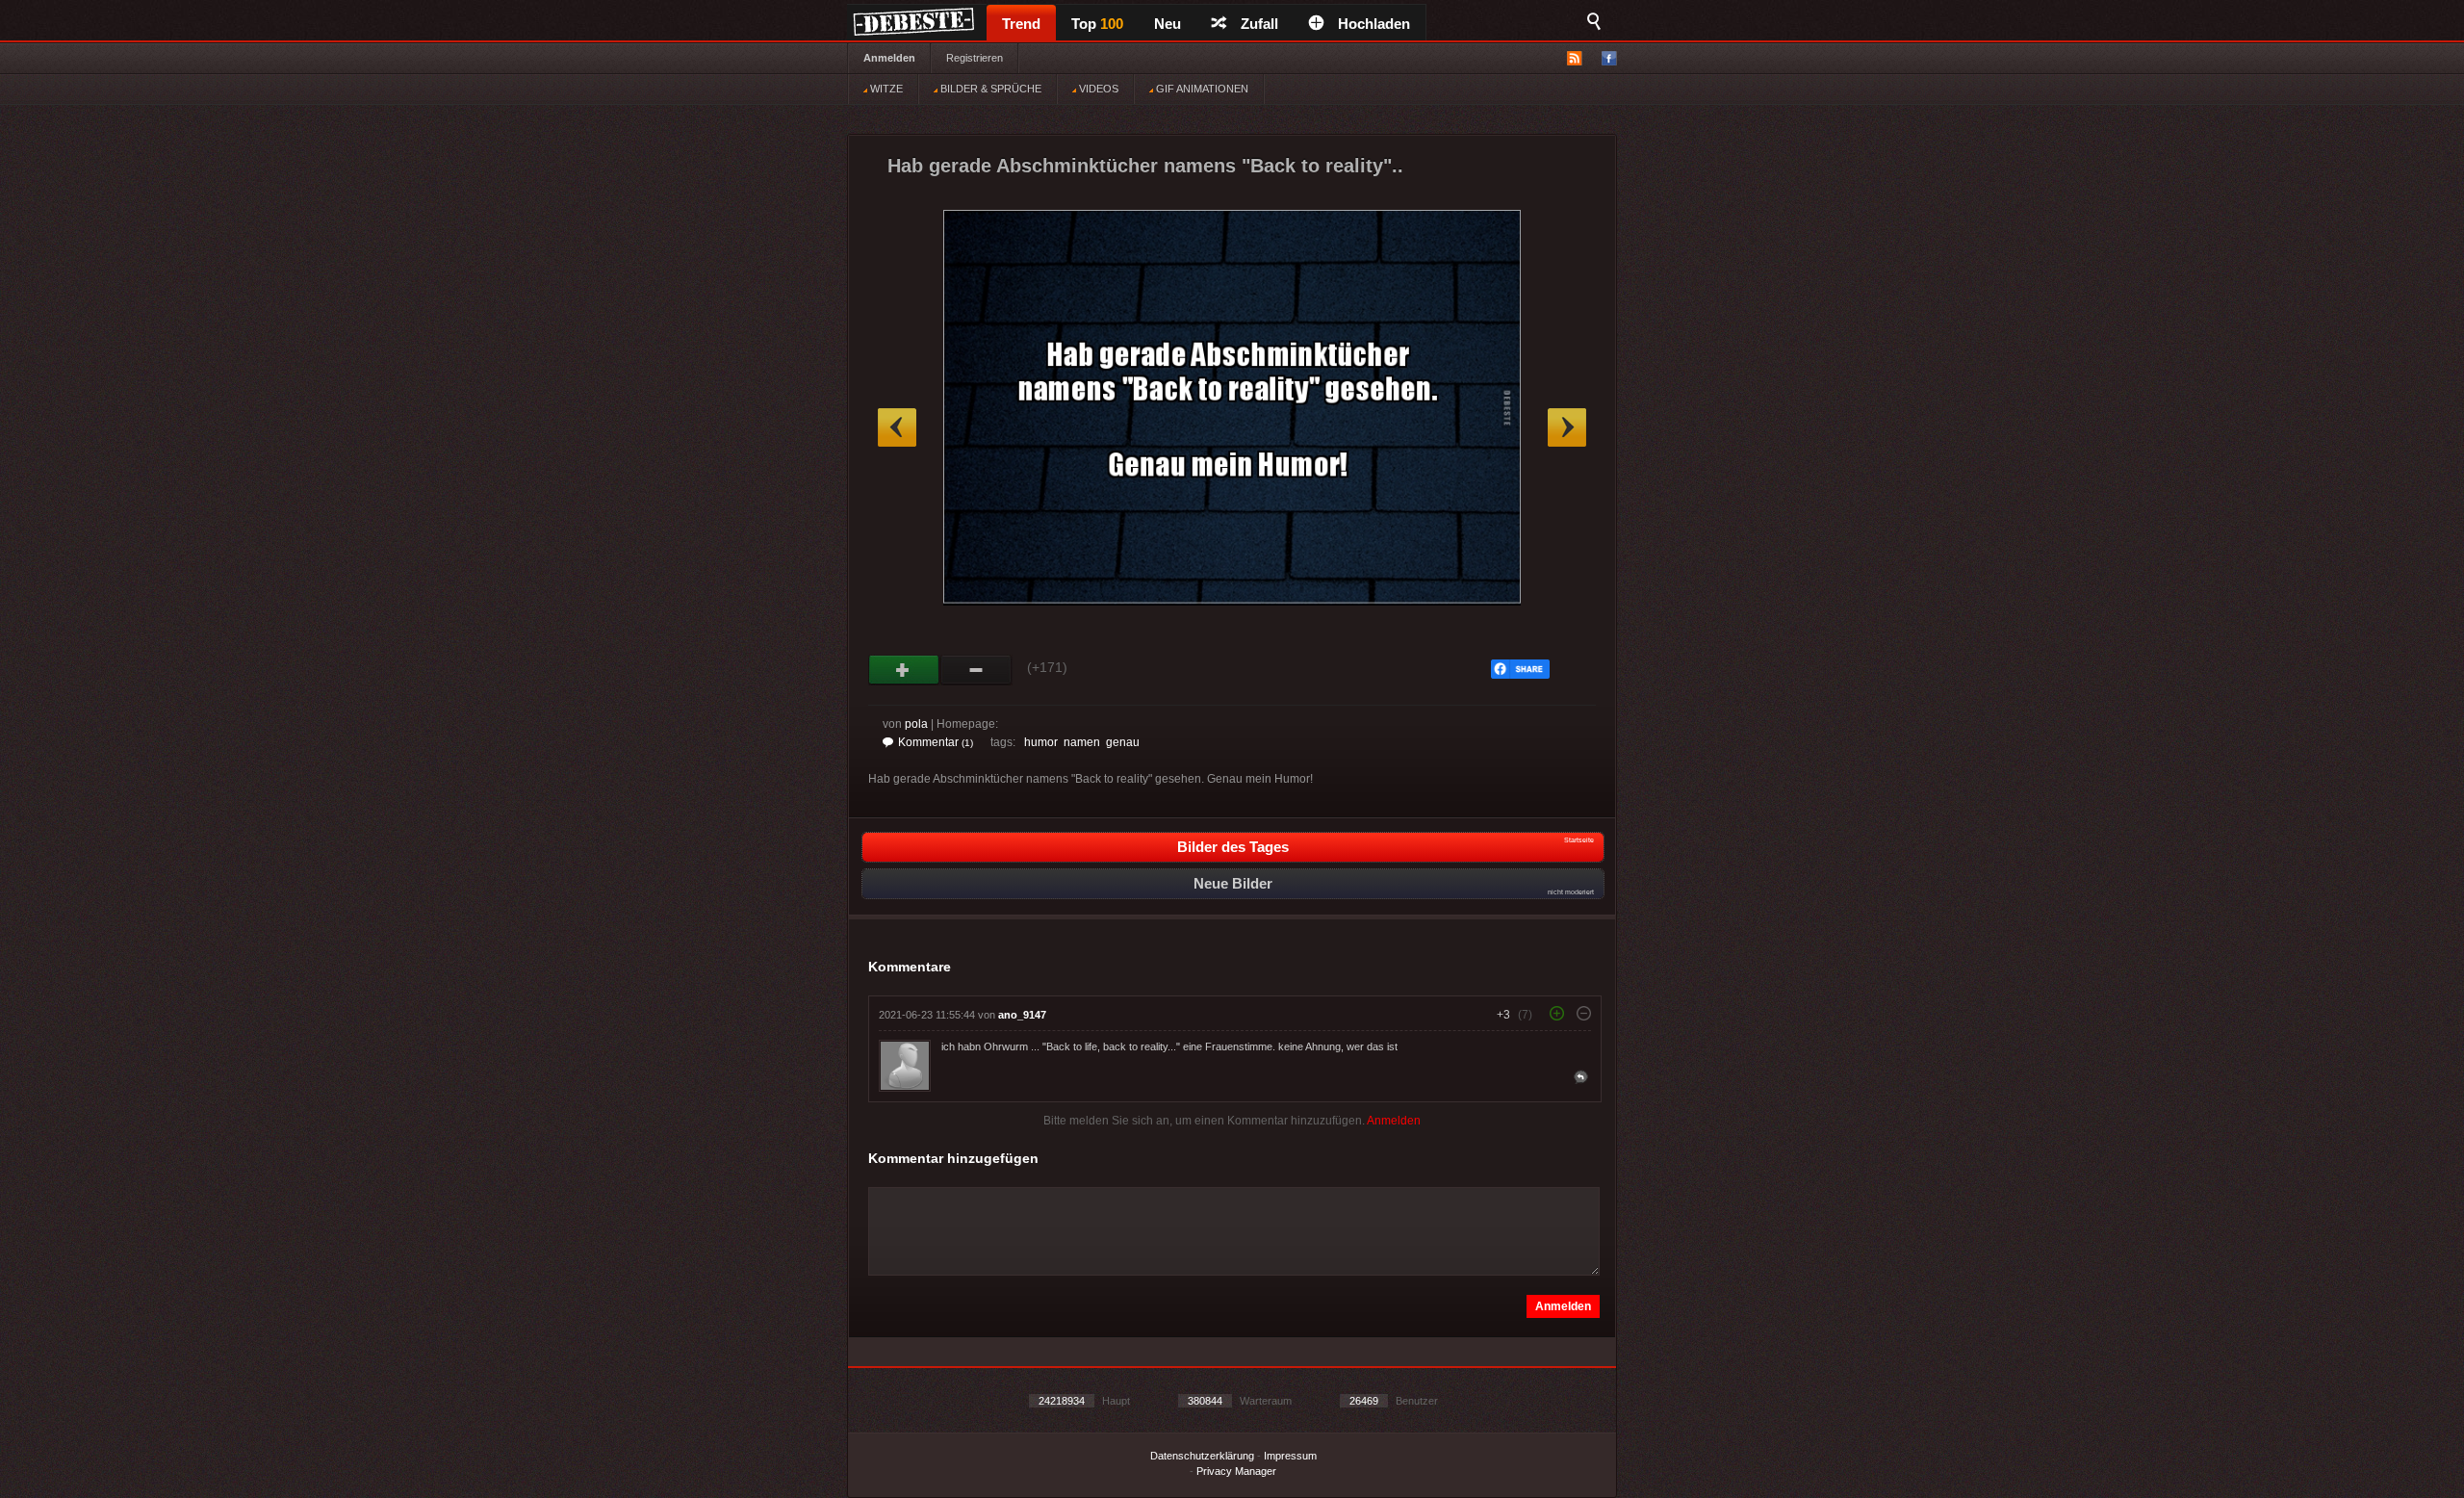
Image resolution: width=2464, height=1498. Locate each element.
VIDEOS (1097, 89)
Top (1097, 24)
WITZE (885, 89)
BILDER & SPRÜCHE (989, 89)
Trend (1021, 24)
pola (916, 724)
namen (1082, 742)
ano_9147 (1022, 1015)
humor (1041, 742)
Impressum (1290, 1456)
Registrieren (975, 58)
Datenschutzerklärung (1202, 1456)
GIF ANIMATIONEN (1201, 89)
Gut (904, 670)
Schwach (976, 670)
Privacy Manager (1236, 1471)
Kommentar (936, 742)
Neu (1168, 24)
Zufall (1259, 24)
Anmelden (889, 58)
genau (1123, 742)
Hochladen (1374, 24)
